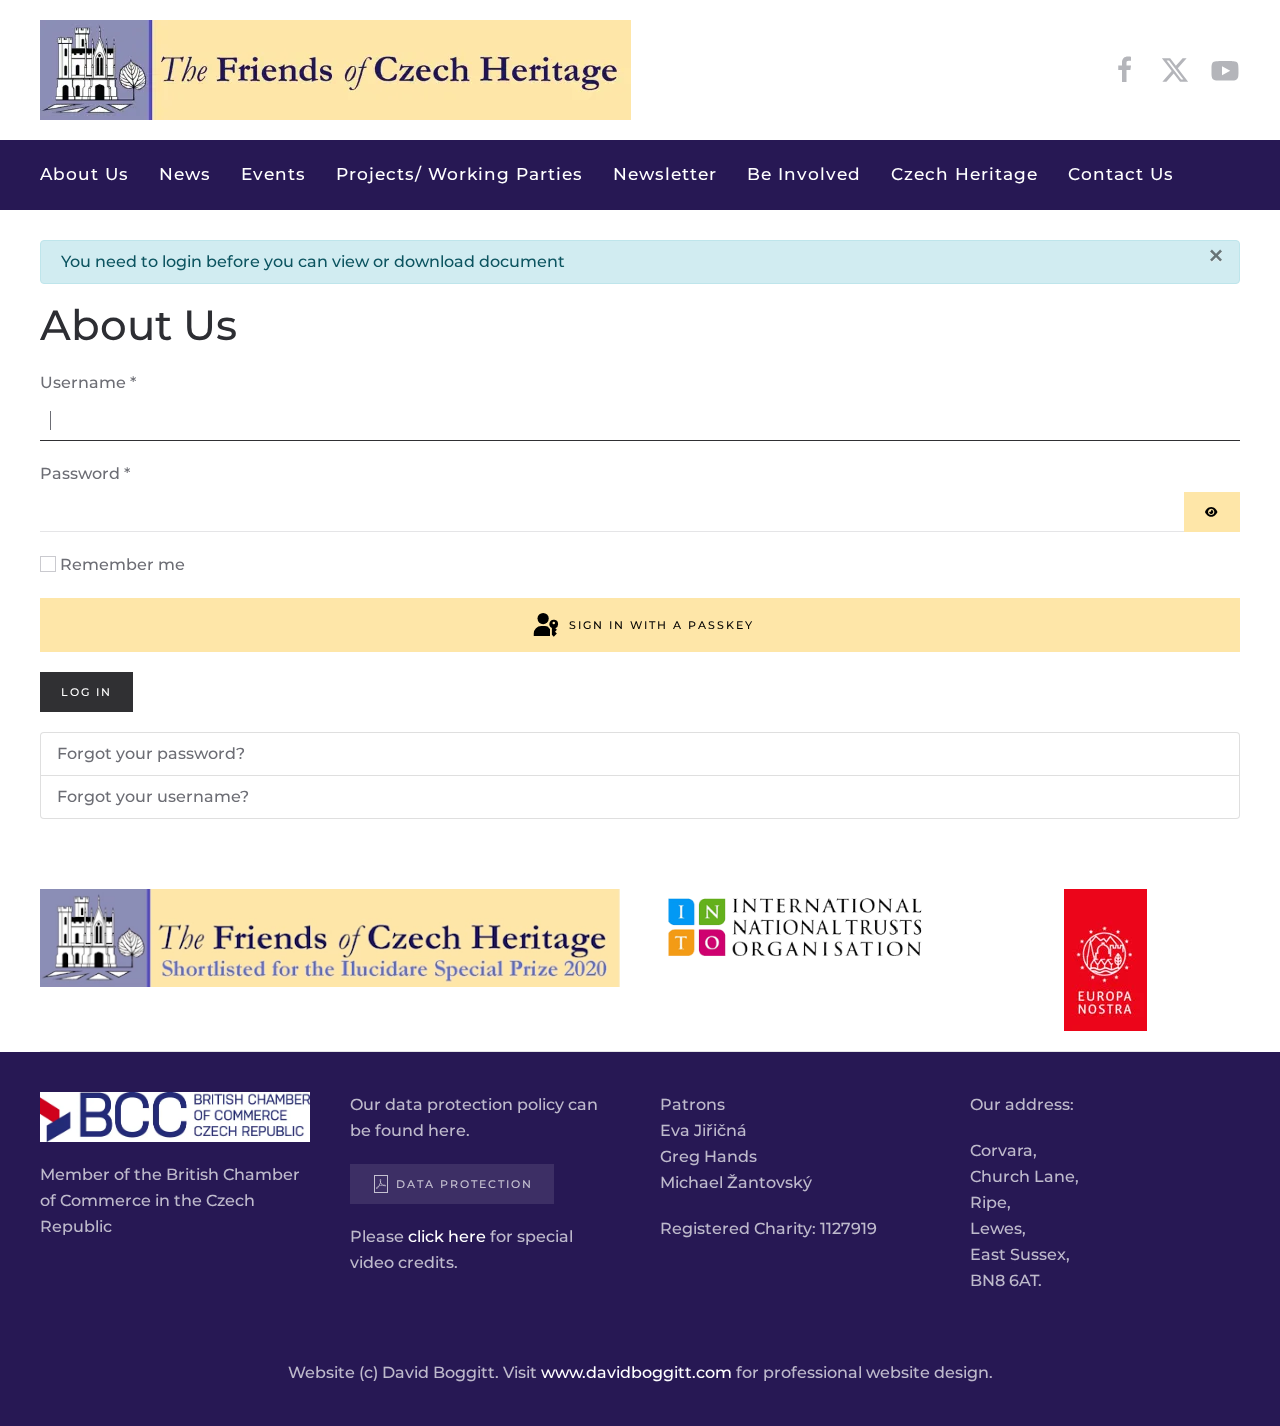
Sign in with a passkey (659, 625)
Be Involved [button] (804, 174)
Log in (86, 692)
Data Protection (464, 1184)
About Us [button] (84, 174)
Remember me (122, 564)
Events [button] (273, 174)
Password (85, 473)
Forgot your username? (153, 796)
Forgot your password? (151, 753)
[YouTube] (1225, 69)
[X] (1175, 69)
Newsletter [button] (665, 174)
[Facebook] (1125, 69)
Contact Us (1121, 174)
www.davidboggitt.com (636, 1372)
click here (447, 1236)
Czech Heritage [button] (964, 174)
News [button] (185, 174)
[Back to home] (335, 70)
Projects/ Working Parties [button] (459, 174)
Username (88, 382)
